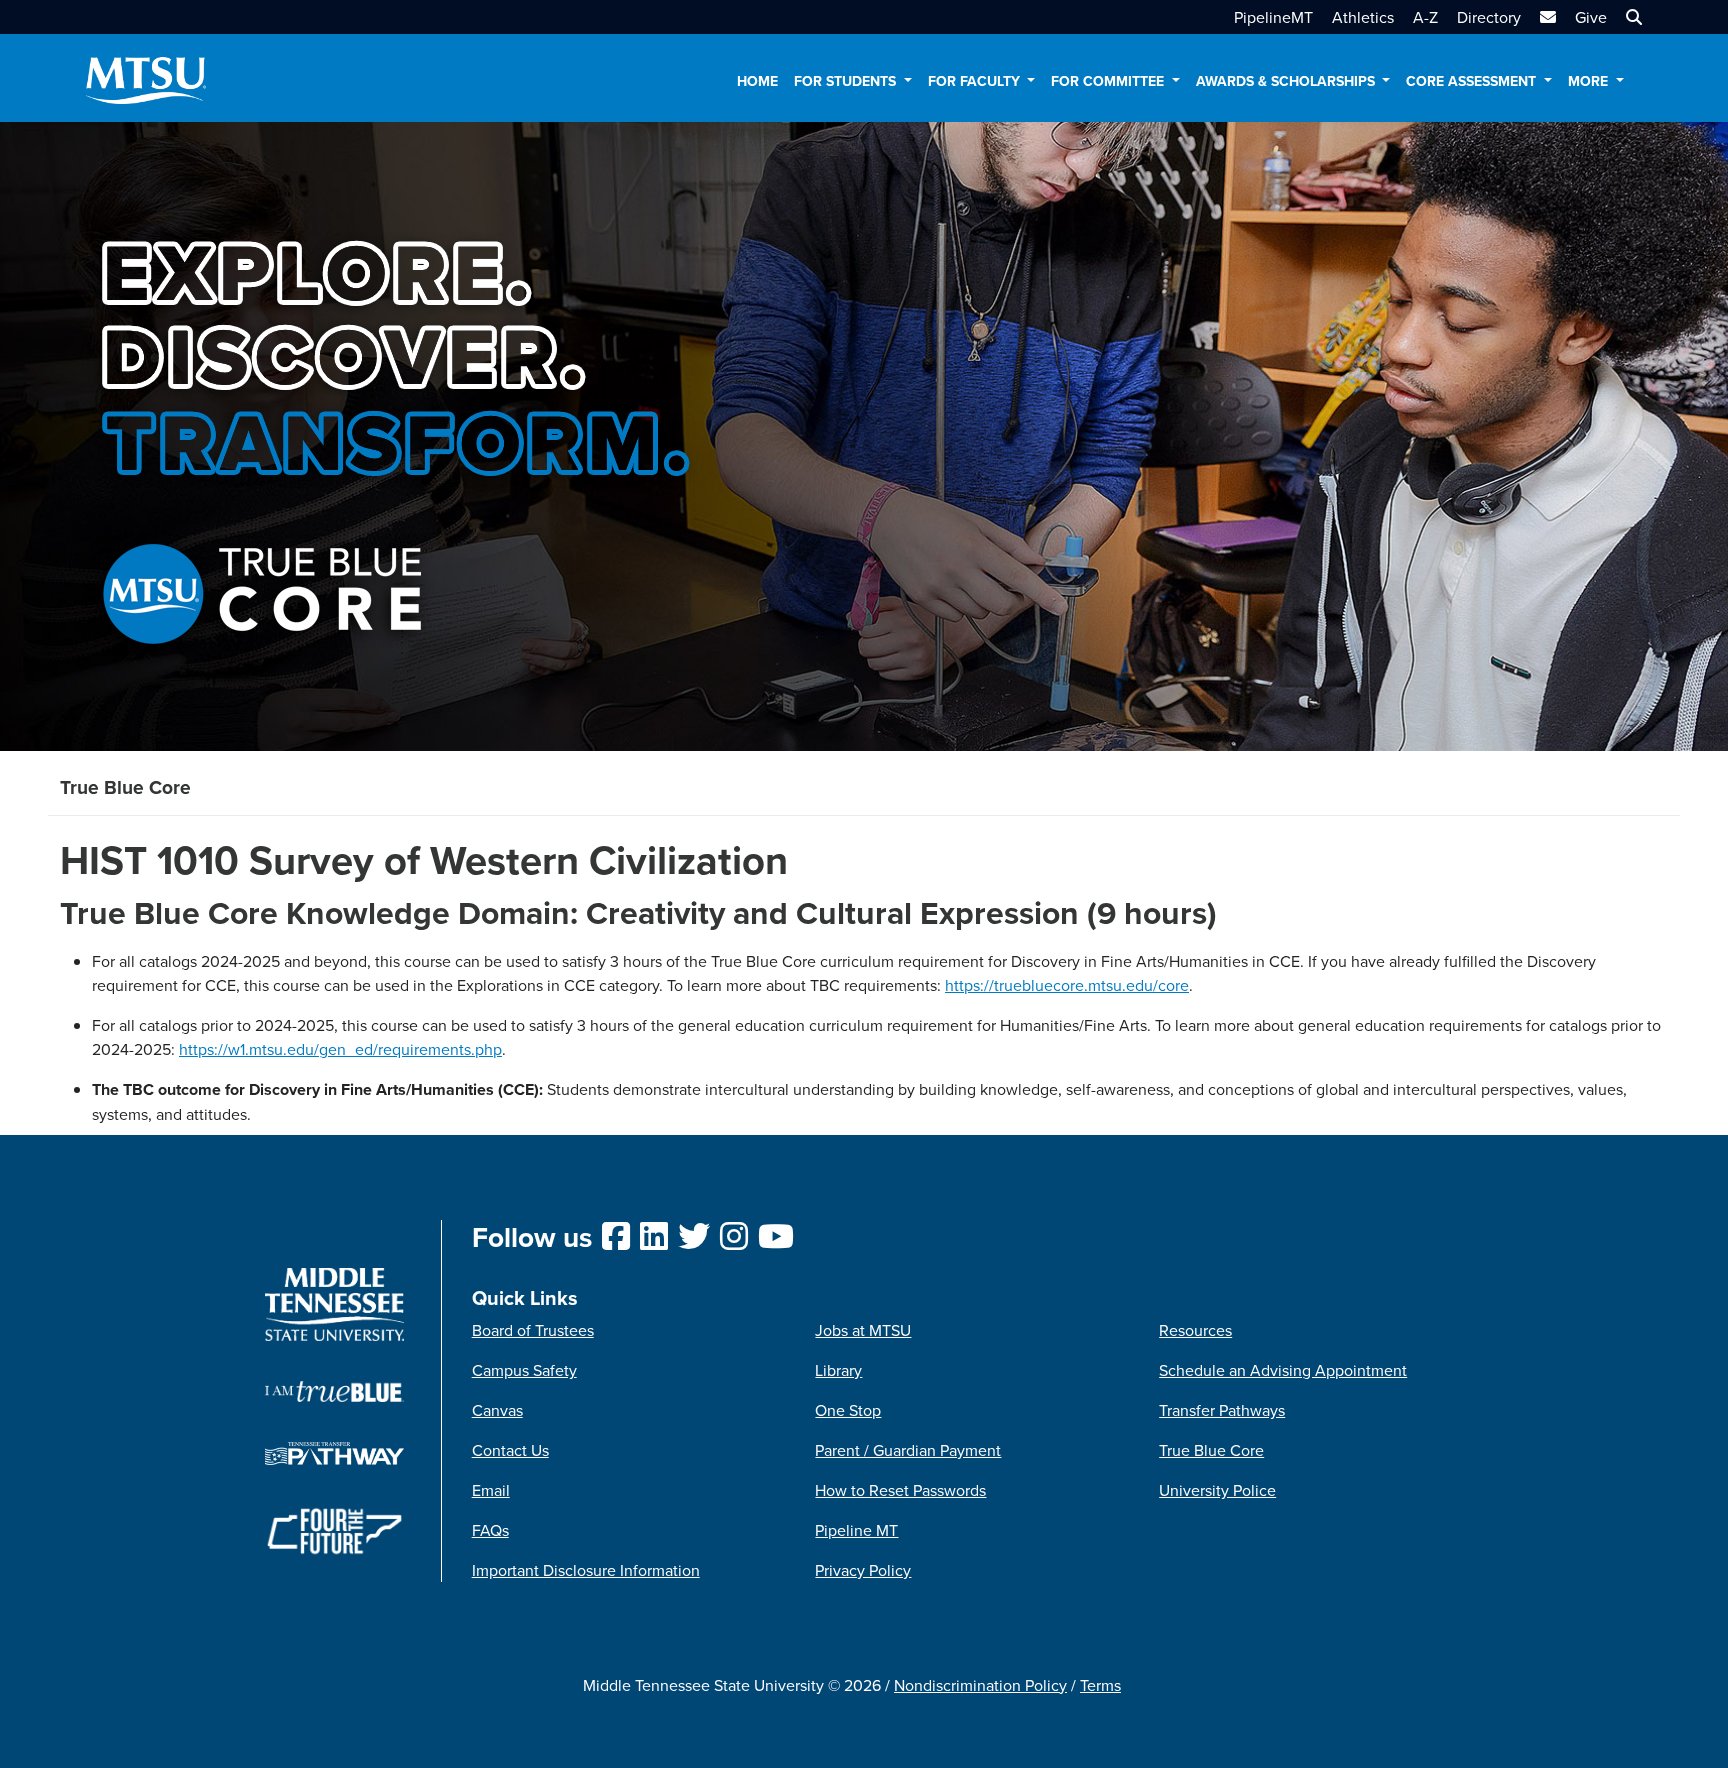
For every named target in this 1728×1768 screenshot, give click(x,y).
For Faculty (976, 81)
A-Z (1425, 17)
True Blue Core (1211, 1450)
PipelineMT (1273, 17)
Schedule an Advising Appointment (1283, 1370)
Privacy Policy (863, 1570)
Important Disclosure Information (586, 1570)
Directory (1489, 17)
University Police (1217, 1490)
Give (1591, 17)
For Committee (1109, 81)
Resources (1195, 1330)
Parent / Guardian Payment (908, 1450)
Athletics (1363, 17)
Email (491, 1490)
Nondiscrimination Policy (980, 1685)
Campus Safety (524, 1370)
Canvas (497, 1410)
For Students (847, 81)
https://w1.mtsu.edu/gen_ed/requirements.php (340, 1049)
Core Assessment (1473, 81)
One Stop (848, 1410)
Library (838, 1370)
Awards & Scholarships (1287, 81)
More (1590, 81)
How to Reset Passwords (900, 1490)
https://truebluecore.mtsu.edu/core (1067, 985)
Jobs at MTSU (863, 1330)
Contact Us (510, 1450)
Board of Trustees (533, 1330)
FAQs (490, 1530)
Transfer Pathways (1222, 1410)
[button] (1631, 17)
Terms (1100, 1685)
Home (757, 81)
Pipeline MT (856, 1530)
